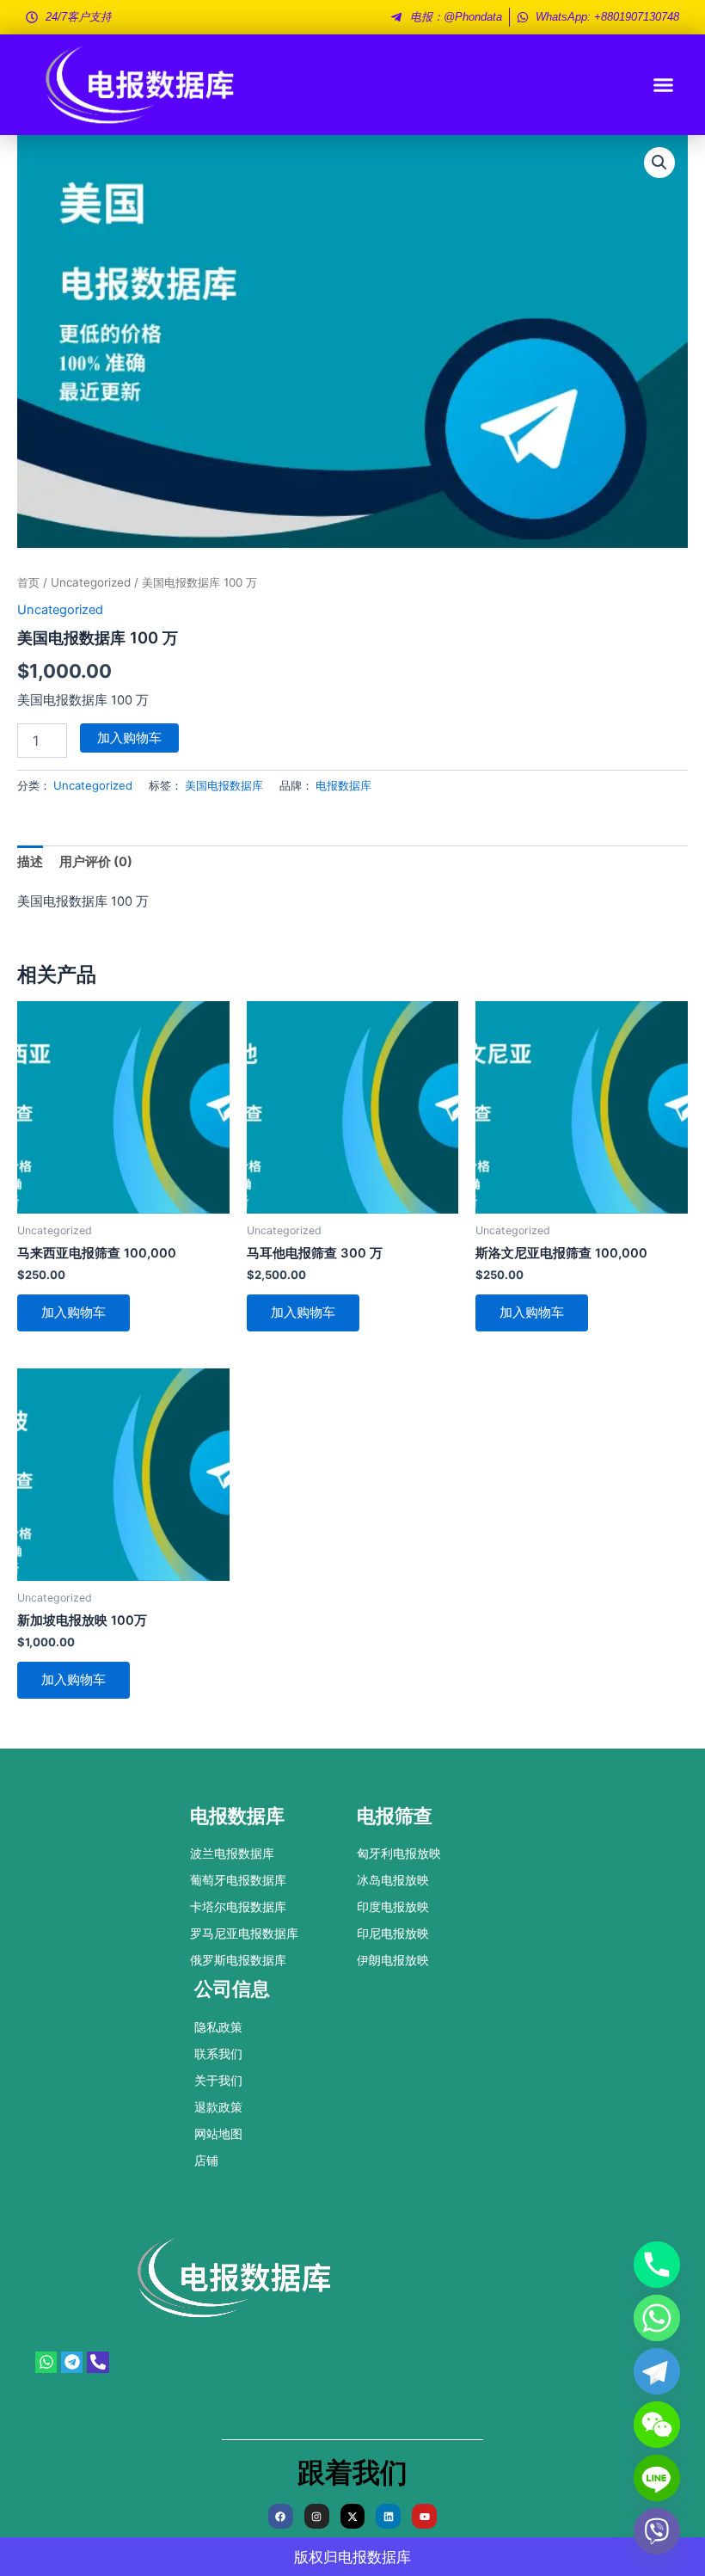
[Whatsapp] (657, 2318)
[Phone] (657, 2265)
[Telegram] (657, 2371)
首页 (28, 582)
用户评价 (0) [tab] (96, 862)
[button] (664, 85)
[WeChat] (657, 2425)
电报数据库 (343, 785)
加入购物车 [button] (74, 1313)
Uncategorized (91, 582)
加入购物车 (129, 738)
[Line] (657, 2478)
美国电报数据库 (224, 785)
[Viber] (657, 2531)
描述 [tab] (30, 862)
